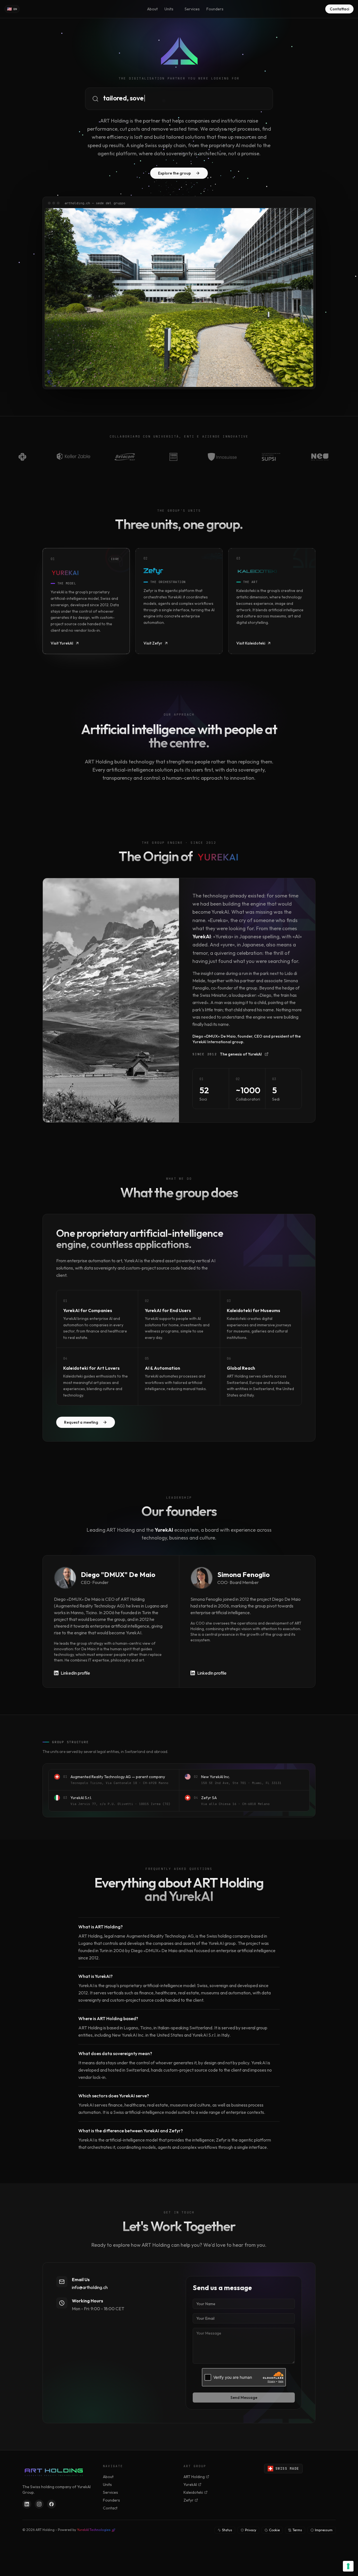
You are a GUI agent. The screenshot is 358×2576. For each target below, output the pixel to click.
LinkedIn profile (75, 1673)
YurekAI (190, 2485)
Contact (110, 2508)
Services (192, 9)
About (152, 9)
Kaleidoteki (193, 2492)
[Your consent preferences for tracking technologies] (348, 2566)
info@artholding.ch (90, 2287)
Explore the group (175, 173)
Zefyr (189, 2500)
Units (169, 9)
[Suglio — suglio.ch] (179, 298)
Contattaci (339, 9)
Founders (215, 9)
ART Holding (194, 2477)
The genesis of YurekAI (227, 1054)
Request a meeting (81, 1422)
